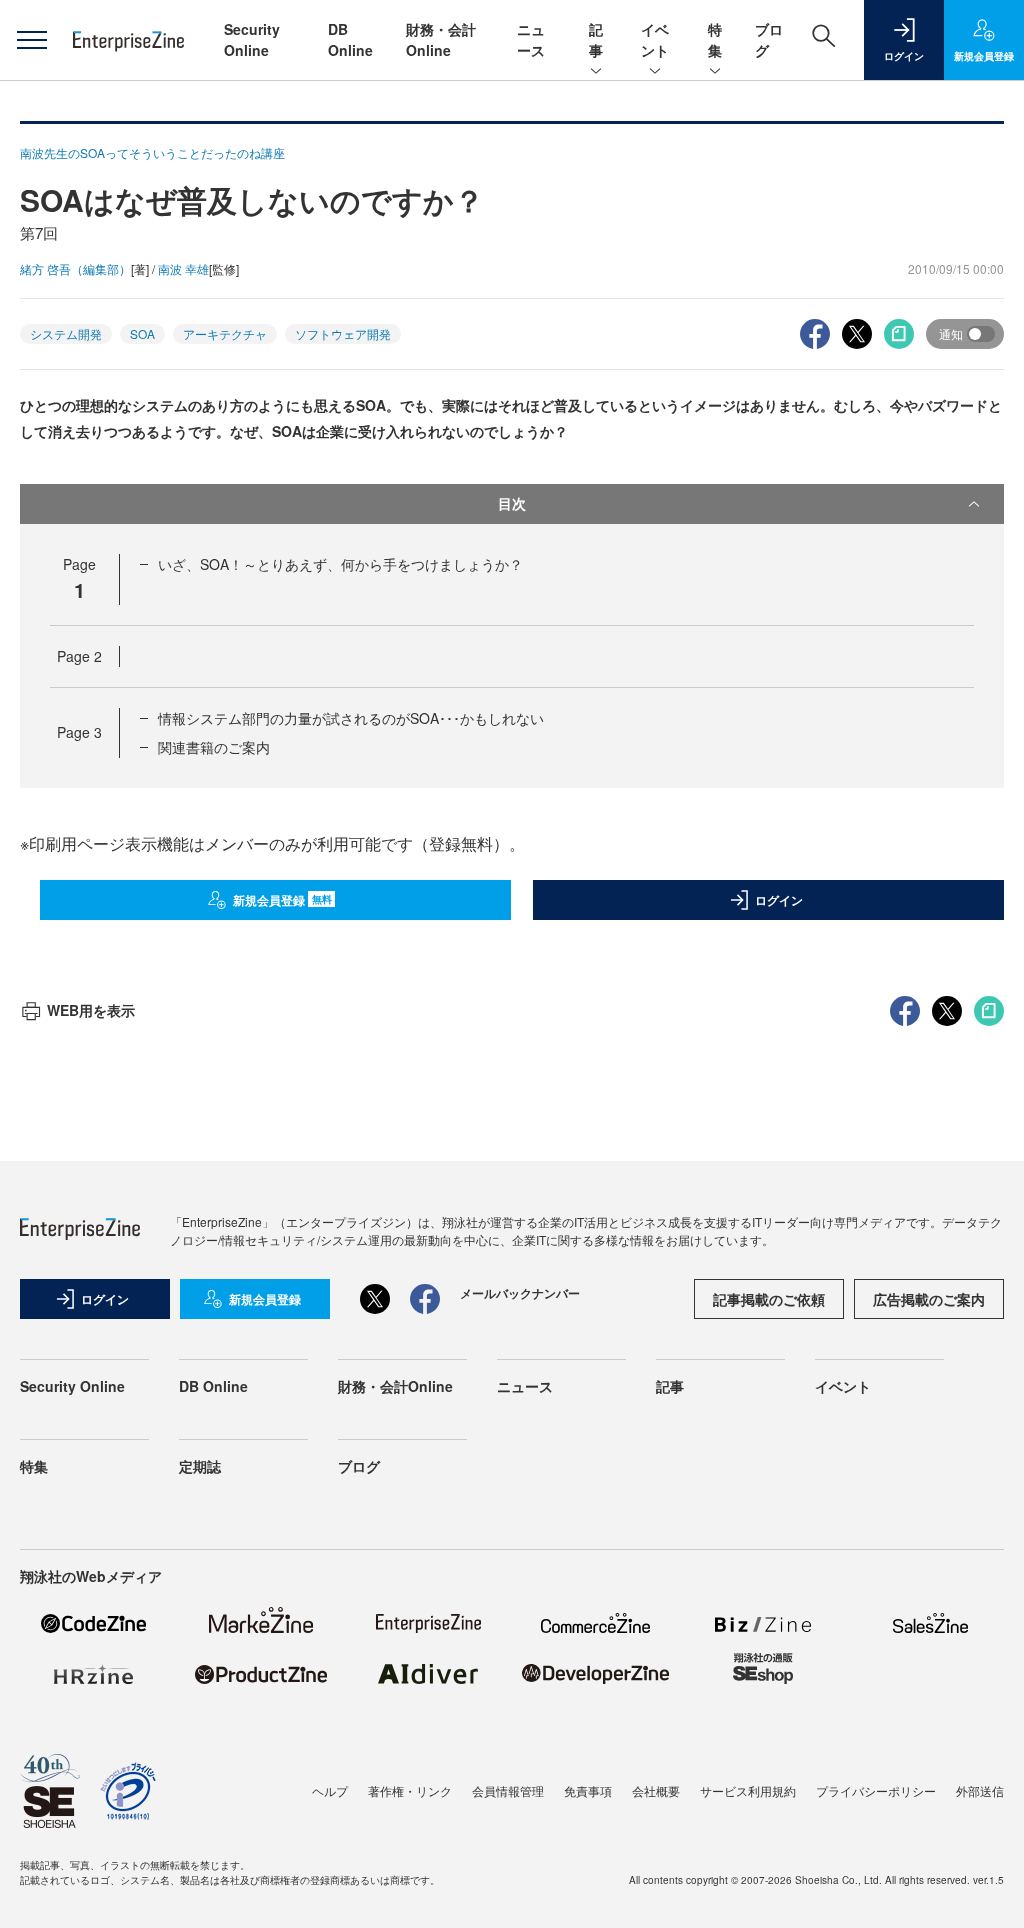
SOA (142, 333)
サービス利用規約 (748, 1790)
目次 (512, 503)
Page (79, 656)
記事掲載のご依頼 (769, 1299)
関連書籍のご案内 (214, 747)
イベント (655, 39)
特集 (715, 39)
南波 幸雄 (183, 268)
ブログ (359, 1466)
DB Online (350, 39)
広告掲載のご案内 (929, 1299)
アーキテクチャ (225, 333)
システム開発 (66, 333)
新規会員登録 (282, 900)
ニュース (531, 39)
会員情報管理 (508, 1790)
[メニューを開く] (31, 40)
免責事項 (588, 1790)
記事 (596, 39)
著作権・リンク (410, 1790)
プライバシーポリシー (876, 1790)
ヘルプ (330, 1790)
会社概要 (656, 1790)
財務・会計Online (441, 39)
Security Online (252, 39)
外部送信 (980, 1790)
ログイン (779, 900)
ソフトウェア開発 (343, 333)
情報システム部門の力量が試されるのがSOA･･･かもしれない (351, 718)
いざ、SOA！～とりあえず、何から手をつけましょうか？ (340, 564)
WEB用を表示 (91, 1010)
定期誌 (200, 1466)
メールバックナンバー (520, 1293)
